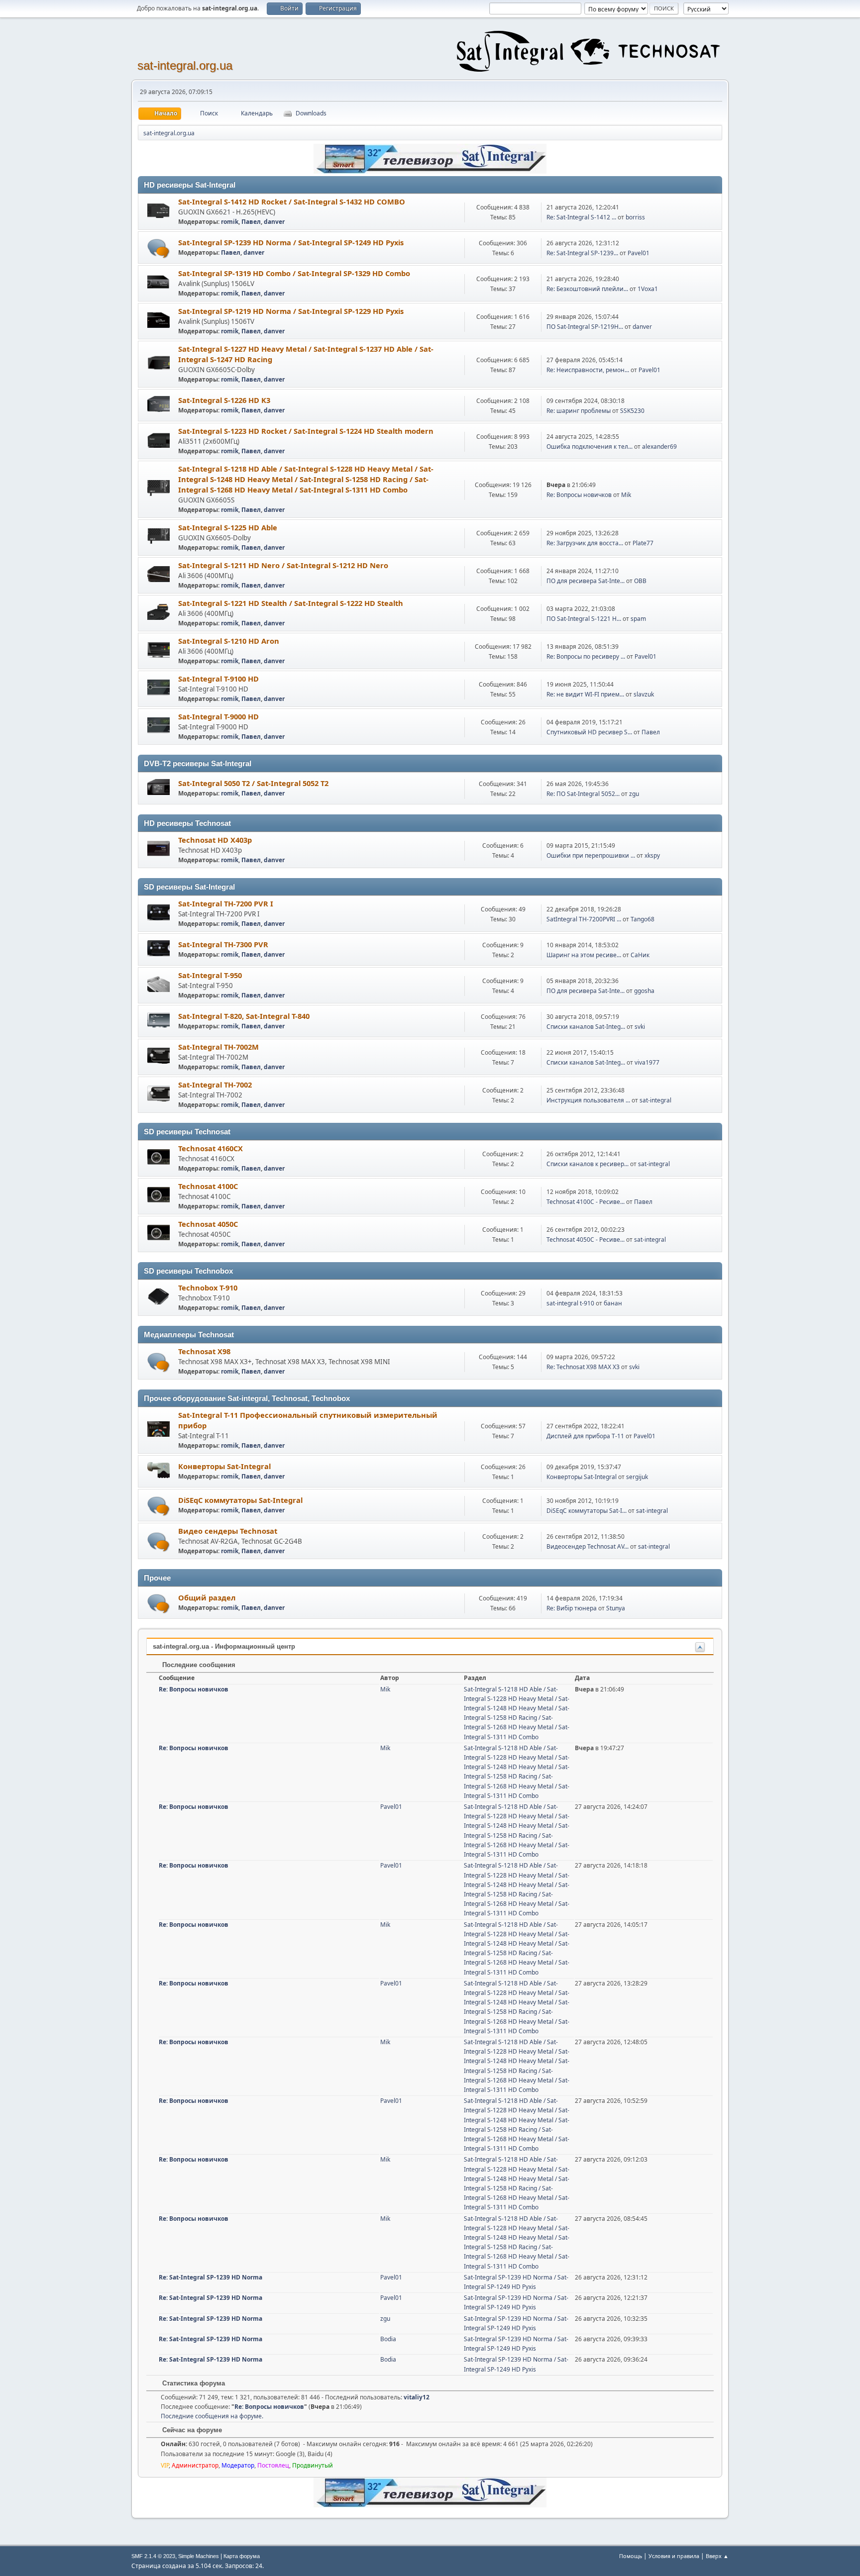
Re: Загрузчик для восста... (585, 543)
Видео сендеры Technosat (228, 1531)
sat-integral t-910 (570, 1303)
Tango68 (643, 919)
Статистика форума (193, 2383)
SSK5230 (632, 411)
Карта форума (242, 2556)
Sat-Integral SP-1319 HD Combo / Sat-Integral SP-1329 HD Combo (294, 273)
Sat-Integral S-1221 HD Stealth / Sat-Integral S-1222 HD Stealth (291, 603)
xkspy (652, 855)
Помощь (631, 2556)
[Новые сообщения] (159, 248)
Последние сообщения (198, 1665)
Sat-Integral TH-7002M (218, 1047)
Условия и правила (674, 2556)
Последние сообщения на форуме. (212, 2416)
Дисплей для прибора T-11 (585, 1436)
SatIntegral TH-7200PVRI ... (584, 919)
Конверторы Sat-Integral (224, 1466)
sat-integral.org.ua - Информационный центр (224, 1646)
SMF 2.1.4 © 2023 (153, 2556)
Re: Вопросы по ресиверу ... (586, 656)
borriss (635, 217)
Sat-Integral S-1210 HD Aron (229, 641)
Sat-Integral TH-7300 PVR (223, 944)
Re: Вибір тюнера (572, 1608)
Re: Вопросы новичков (579, 495)
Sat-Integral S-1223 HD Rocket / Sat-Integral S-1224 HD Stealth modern (306, 431)
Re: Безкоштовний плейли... (587, 289)
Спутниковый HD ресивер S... (589, 732)
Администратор (195, 2465)
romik (230, 222)
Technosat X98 (204, 1351)
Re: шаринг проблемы (579, 411)
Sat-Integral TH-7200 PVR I (226, 903)
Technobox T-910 (208, 1288)
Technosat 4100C (208, 1186)
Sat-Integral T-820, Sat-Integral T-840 (244, 1016)
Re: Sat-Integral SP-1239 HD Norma (211, 2277)
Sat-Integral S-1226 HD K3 (224, 400)
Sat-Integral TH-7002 (215, 1085)
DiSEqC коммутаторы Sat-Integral (240, 1500)
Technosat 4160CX (211, 1148)
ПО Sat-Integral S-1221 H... (584, 619)
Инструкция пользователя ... (588, 1100)
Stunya (616, 1608)
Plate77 (643, 543)
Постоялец (273, 2465)
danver (274, 222)
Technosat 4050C (208, 1224)
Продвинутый (313, 2465)
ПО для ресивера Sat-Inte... (586, 581)
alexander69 (659, 446)
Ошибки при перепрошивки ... (591, 855)
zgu (634, 794)
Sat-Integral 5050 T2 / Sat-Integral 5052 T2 (253, 783)
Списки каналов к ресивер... (588, 1164)
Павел (251, 222)
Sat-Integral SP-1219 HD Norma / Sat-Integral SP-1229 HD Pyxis (291, 311)
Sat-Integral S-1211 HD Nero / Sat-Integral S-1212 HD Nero (283, 565)
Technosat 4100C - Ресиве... (586, 1202)
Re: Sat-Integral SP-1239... (582, 253)
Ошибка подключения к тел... (590, 446)
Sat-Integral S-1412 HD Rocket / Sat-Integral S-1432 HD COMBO (292, 201)
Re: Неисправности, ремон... (588, 370)
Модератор (238, 2465)
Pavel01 (639, 253)
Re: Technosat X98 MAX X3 (583, 1367)
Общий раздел (207, 1597)
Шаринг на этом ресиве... (584, 955)
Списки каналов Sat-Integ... (586, 1027)
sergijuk (637, 1477)
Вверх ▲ (717, 2556)
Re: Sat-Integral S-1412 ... (581, 217)
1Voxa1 (648, 289)
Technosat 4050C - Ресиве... (586, 1239)
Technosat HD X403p (215, 840)
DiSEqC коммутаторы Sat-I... (587, 1511)
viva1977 (647, 1062)
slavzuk (644, 694)
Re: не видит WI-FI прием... (585, 694)
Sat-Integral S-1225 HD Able (228, 527)
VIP (165, 2465)
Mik (626, 495)
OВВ (640, 581)
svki (640, 1027)
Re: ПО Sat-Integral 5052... (583, 794)
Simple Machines (199, 2556)
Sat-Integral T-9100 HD (218, 679)
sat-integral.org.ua (185, 65)
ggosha (644, 991)
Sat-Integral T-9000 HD (218, 716)
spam (638, 619)
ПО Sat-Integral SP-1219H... (585, 327)
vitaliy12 (417, 2397)
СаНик (640, 955)
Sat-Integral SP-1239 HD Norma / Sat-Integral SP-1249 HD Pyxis (291, 242)
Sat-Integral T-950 (210, 975)
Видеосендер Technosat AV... (588, 1546)
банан (613, 1303)
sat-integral (655, 1100)
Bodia (388, 2339)
